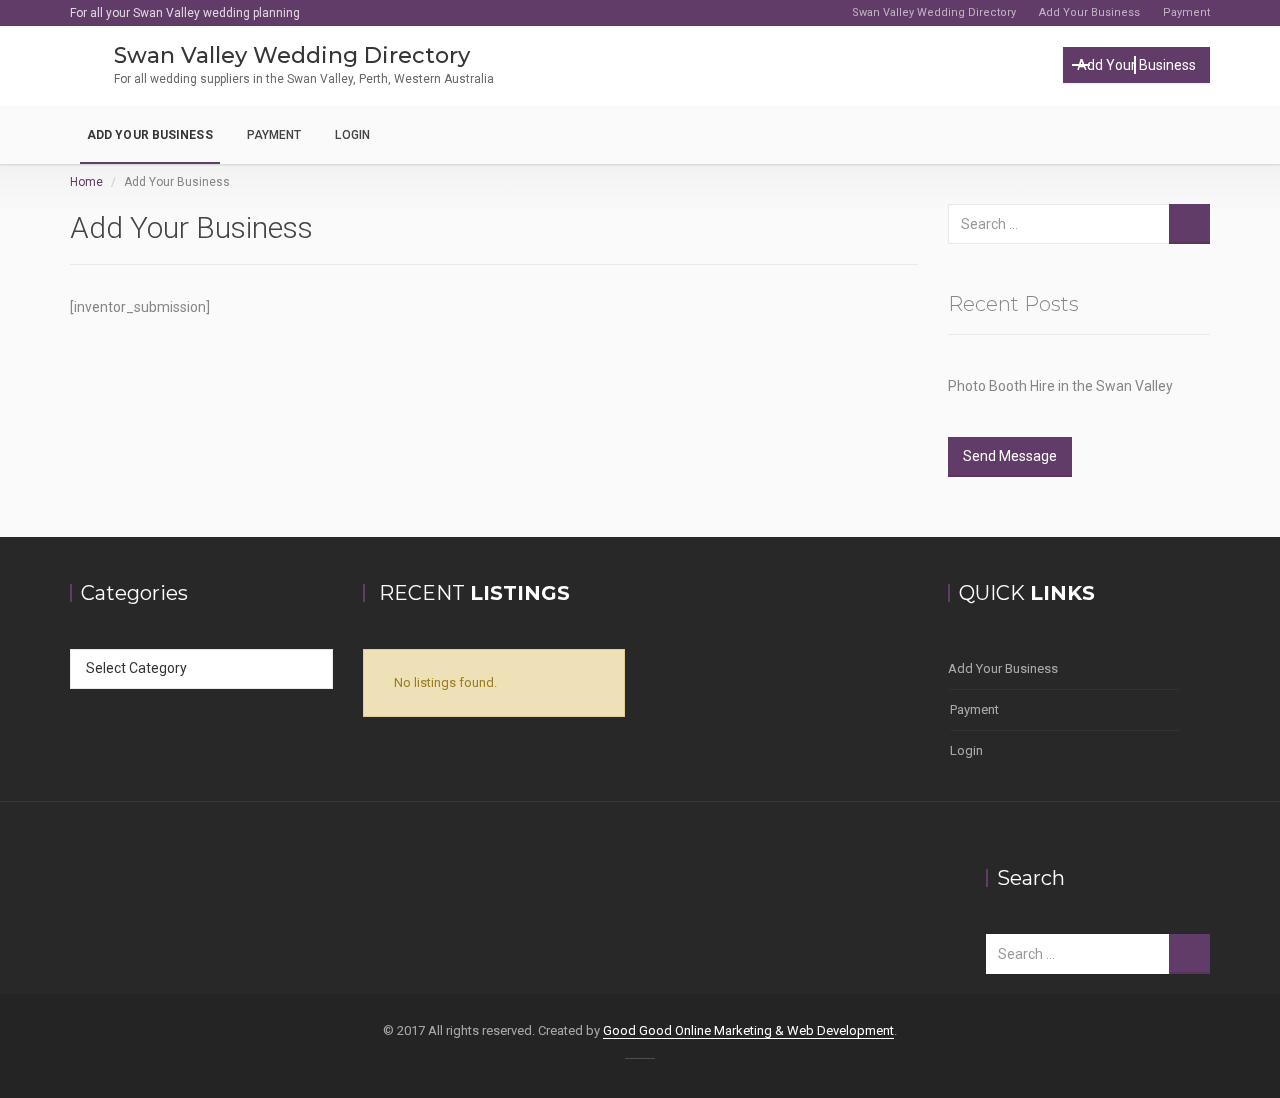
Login (352, 135)
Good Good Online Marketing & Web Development (748, 1030)
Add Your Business (1089, 12)
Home (86, 182)
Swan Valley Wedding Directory (934, 12)
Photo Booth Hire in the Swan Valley (1060, 386)
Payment (1186, 12)
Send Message (1010, 456)
